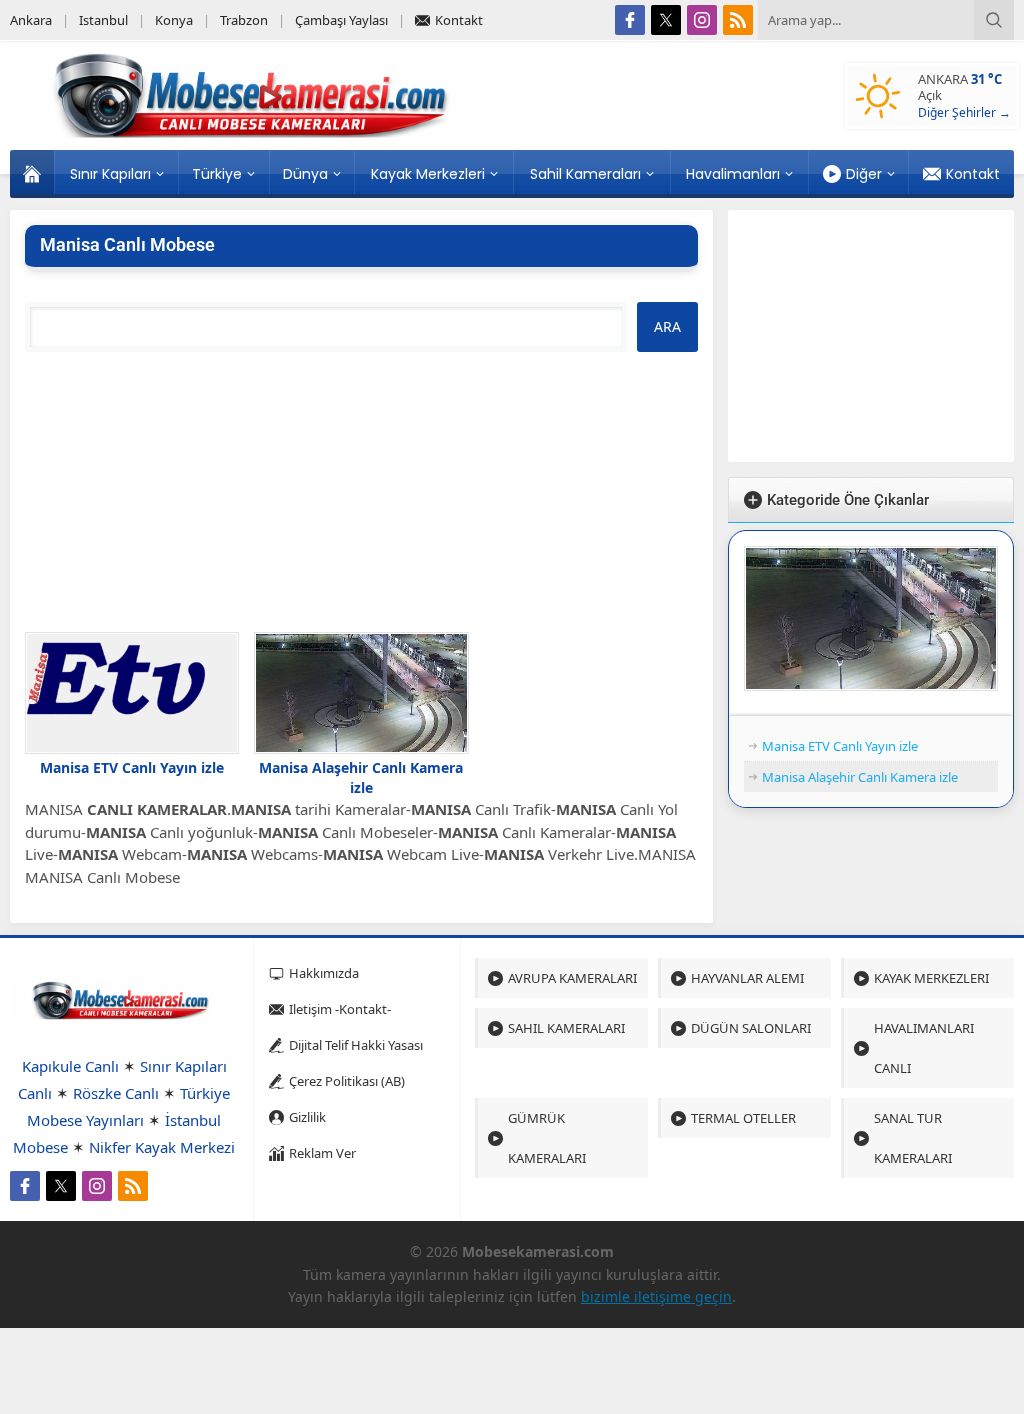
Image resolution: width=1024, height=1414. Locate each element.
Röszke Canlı (116, 1093)
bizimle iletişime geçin (656, 1296)
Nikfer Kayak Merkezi (162, 1147)
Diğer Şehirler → (964, 112)
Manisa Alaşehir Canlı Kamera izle (361, 777)
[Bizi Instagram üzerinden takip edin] (702, 20)
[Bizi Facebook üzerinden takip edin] (630, 20)
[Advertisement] (361, 492)
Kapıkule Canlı (70, 1066)
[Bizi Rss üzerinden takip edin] (738, 20)
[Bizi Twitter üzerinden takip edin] (666, 20)
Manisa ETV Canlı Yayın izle (132, 767)
